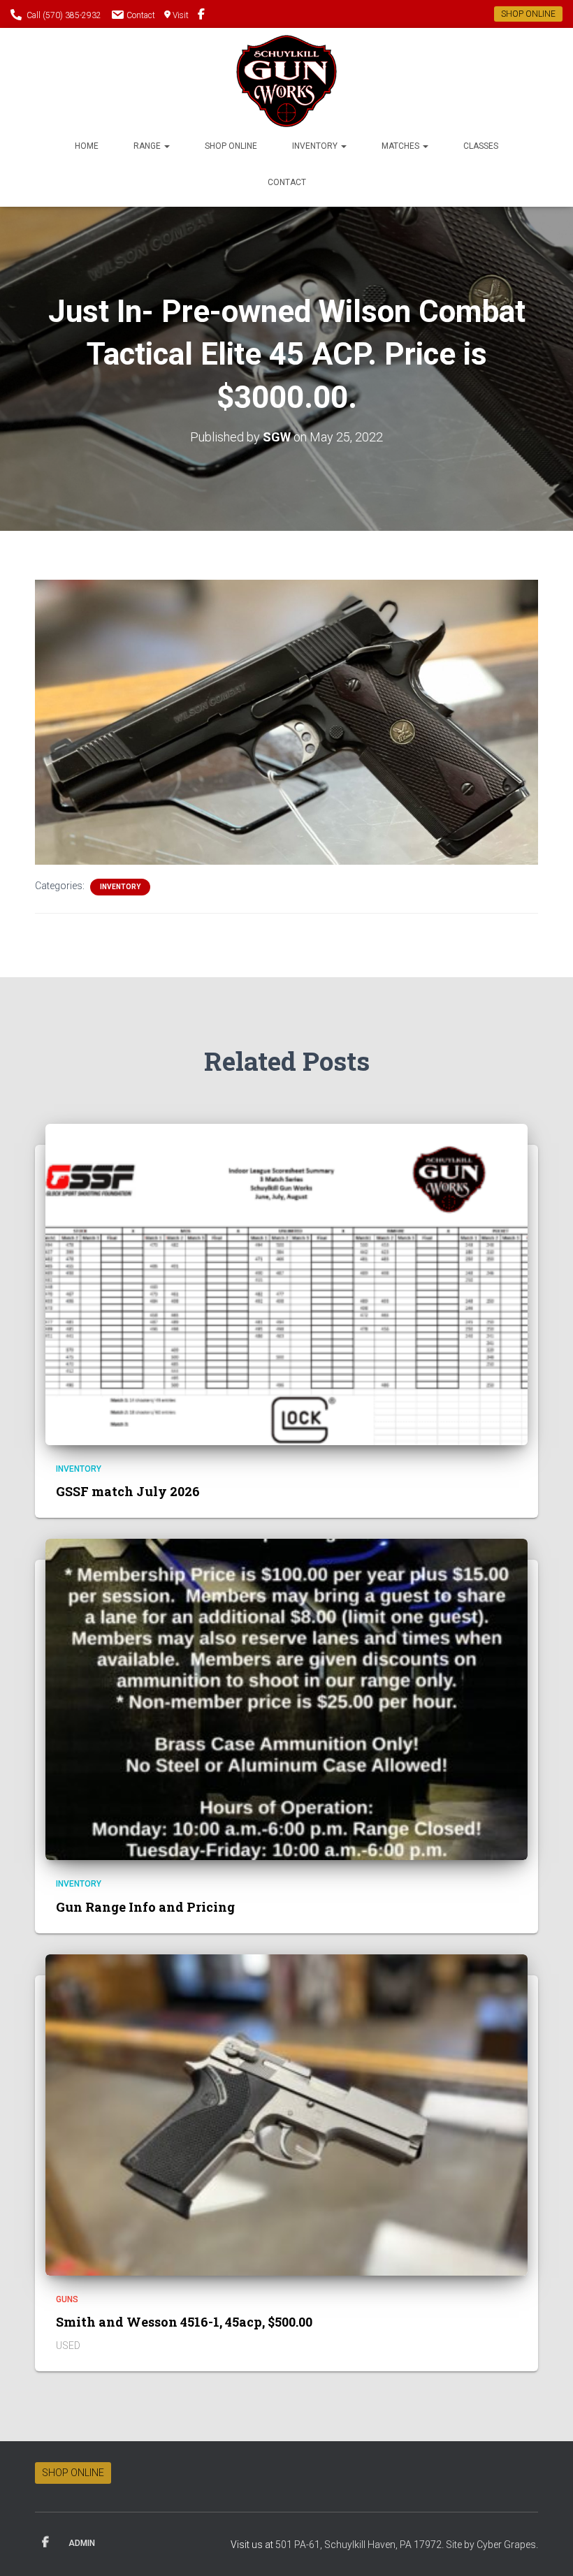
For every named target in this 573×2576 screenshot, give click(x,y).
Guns (67, 2299)
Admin (82, 2543)
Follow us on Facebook (201, 16)
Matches (401, 146)
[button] (166, 146)
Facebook (45, 2542)
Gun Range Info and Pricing (145, 1907)
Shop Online (231, 146)
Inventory (316, 146)
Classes (481, 146)
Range (148, 146)
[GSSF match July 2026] (286, 1283)
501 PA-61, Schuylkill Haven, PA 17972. (361, 2545)
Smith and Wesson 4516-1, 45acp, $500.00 (184, 2322)
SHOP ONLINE (528, 14)
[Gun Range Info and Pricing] (286, 1699)
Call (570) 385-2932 (64, 15)
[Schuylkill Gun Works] (287, 81)
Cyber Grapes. (507, 2545)
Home (87, 146)
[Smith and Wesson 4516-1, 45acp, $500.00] (286, 2114)
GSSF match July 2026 (128, 1491)
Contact (141, 15)
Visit (181, 15)
